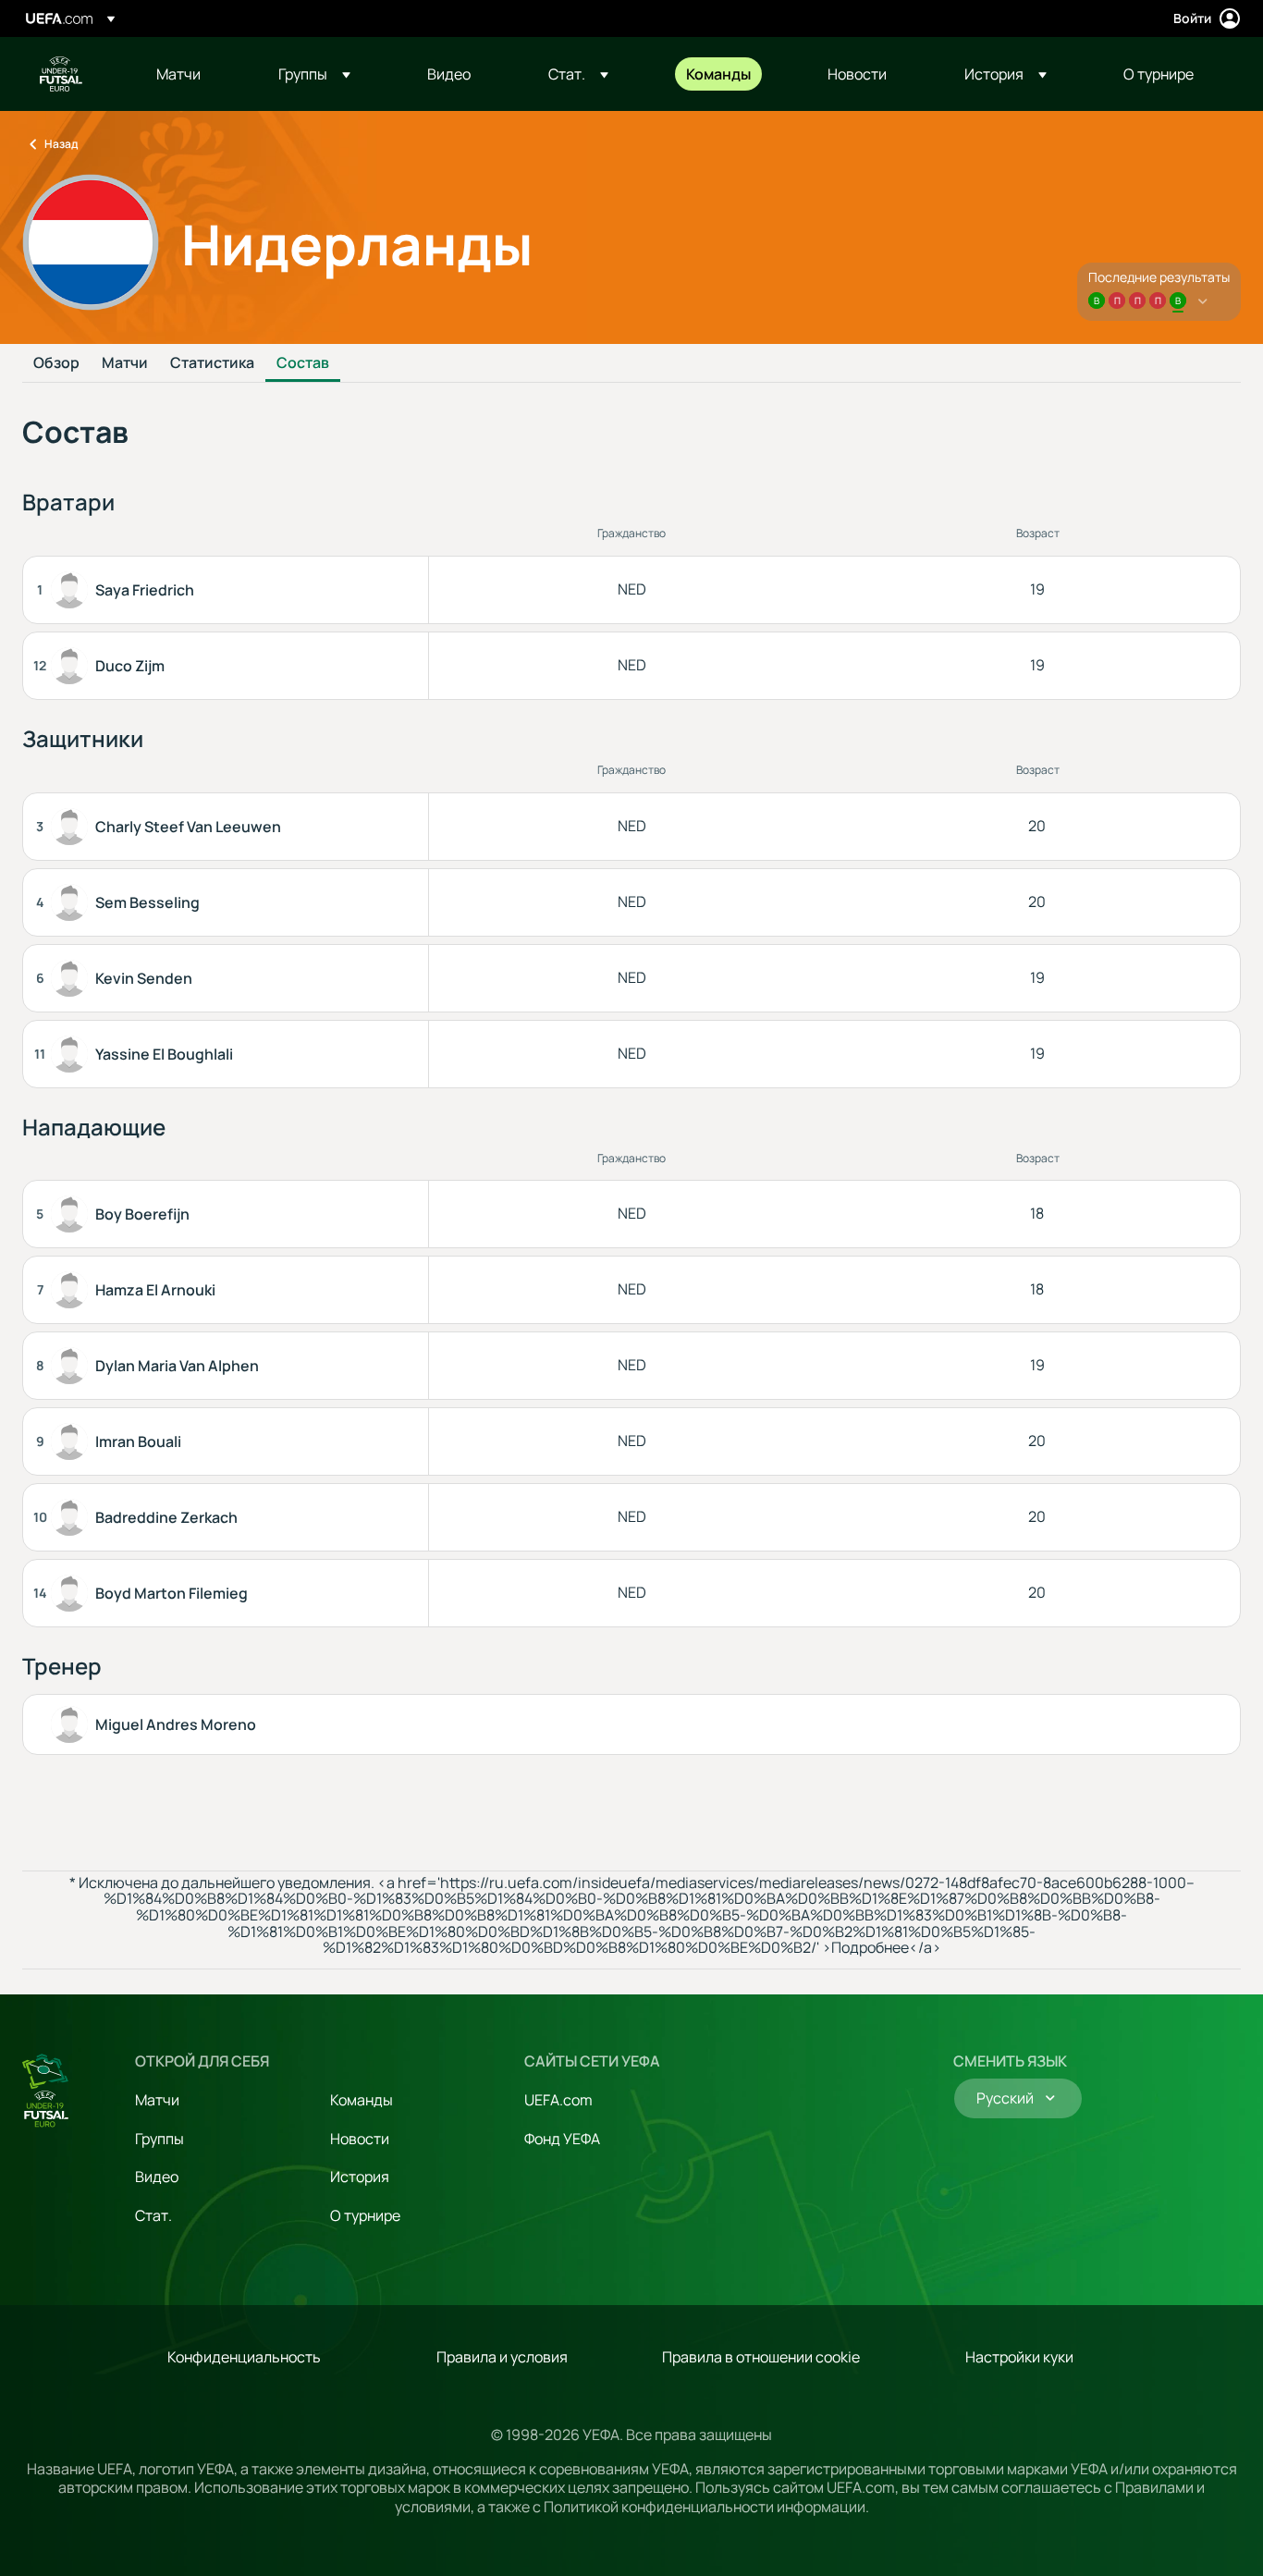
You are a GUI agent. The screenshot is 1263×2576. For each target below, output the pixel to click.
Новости (360, 2139)
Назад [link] (61, 144)
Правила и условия (502, 2357)
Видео (157, 2177)
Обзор (56, 363)
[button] (314, 74)
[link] (178, 74)
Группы (159, 2139)
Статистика (212, 363)
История (360, 2177)
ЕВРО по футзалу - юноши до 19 (61, 74)
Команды (362, 2100)
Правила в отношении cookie (761, 2357)
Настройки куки (1019, 2357)
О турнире (365, 2215)
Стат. (153, 2215)
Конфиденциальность (244, 2357)
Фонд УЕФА (562, 2139)
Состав (303, 363)
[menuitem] (194, 74)
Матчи (125, 363)
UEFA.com (558, 2100)
